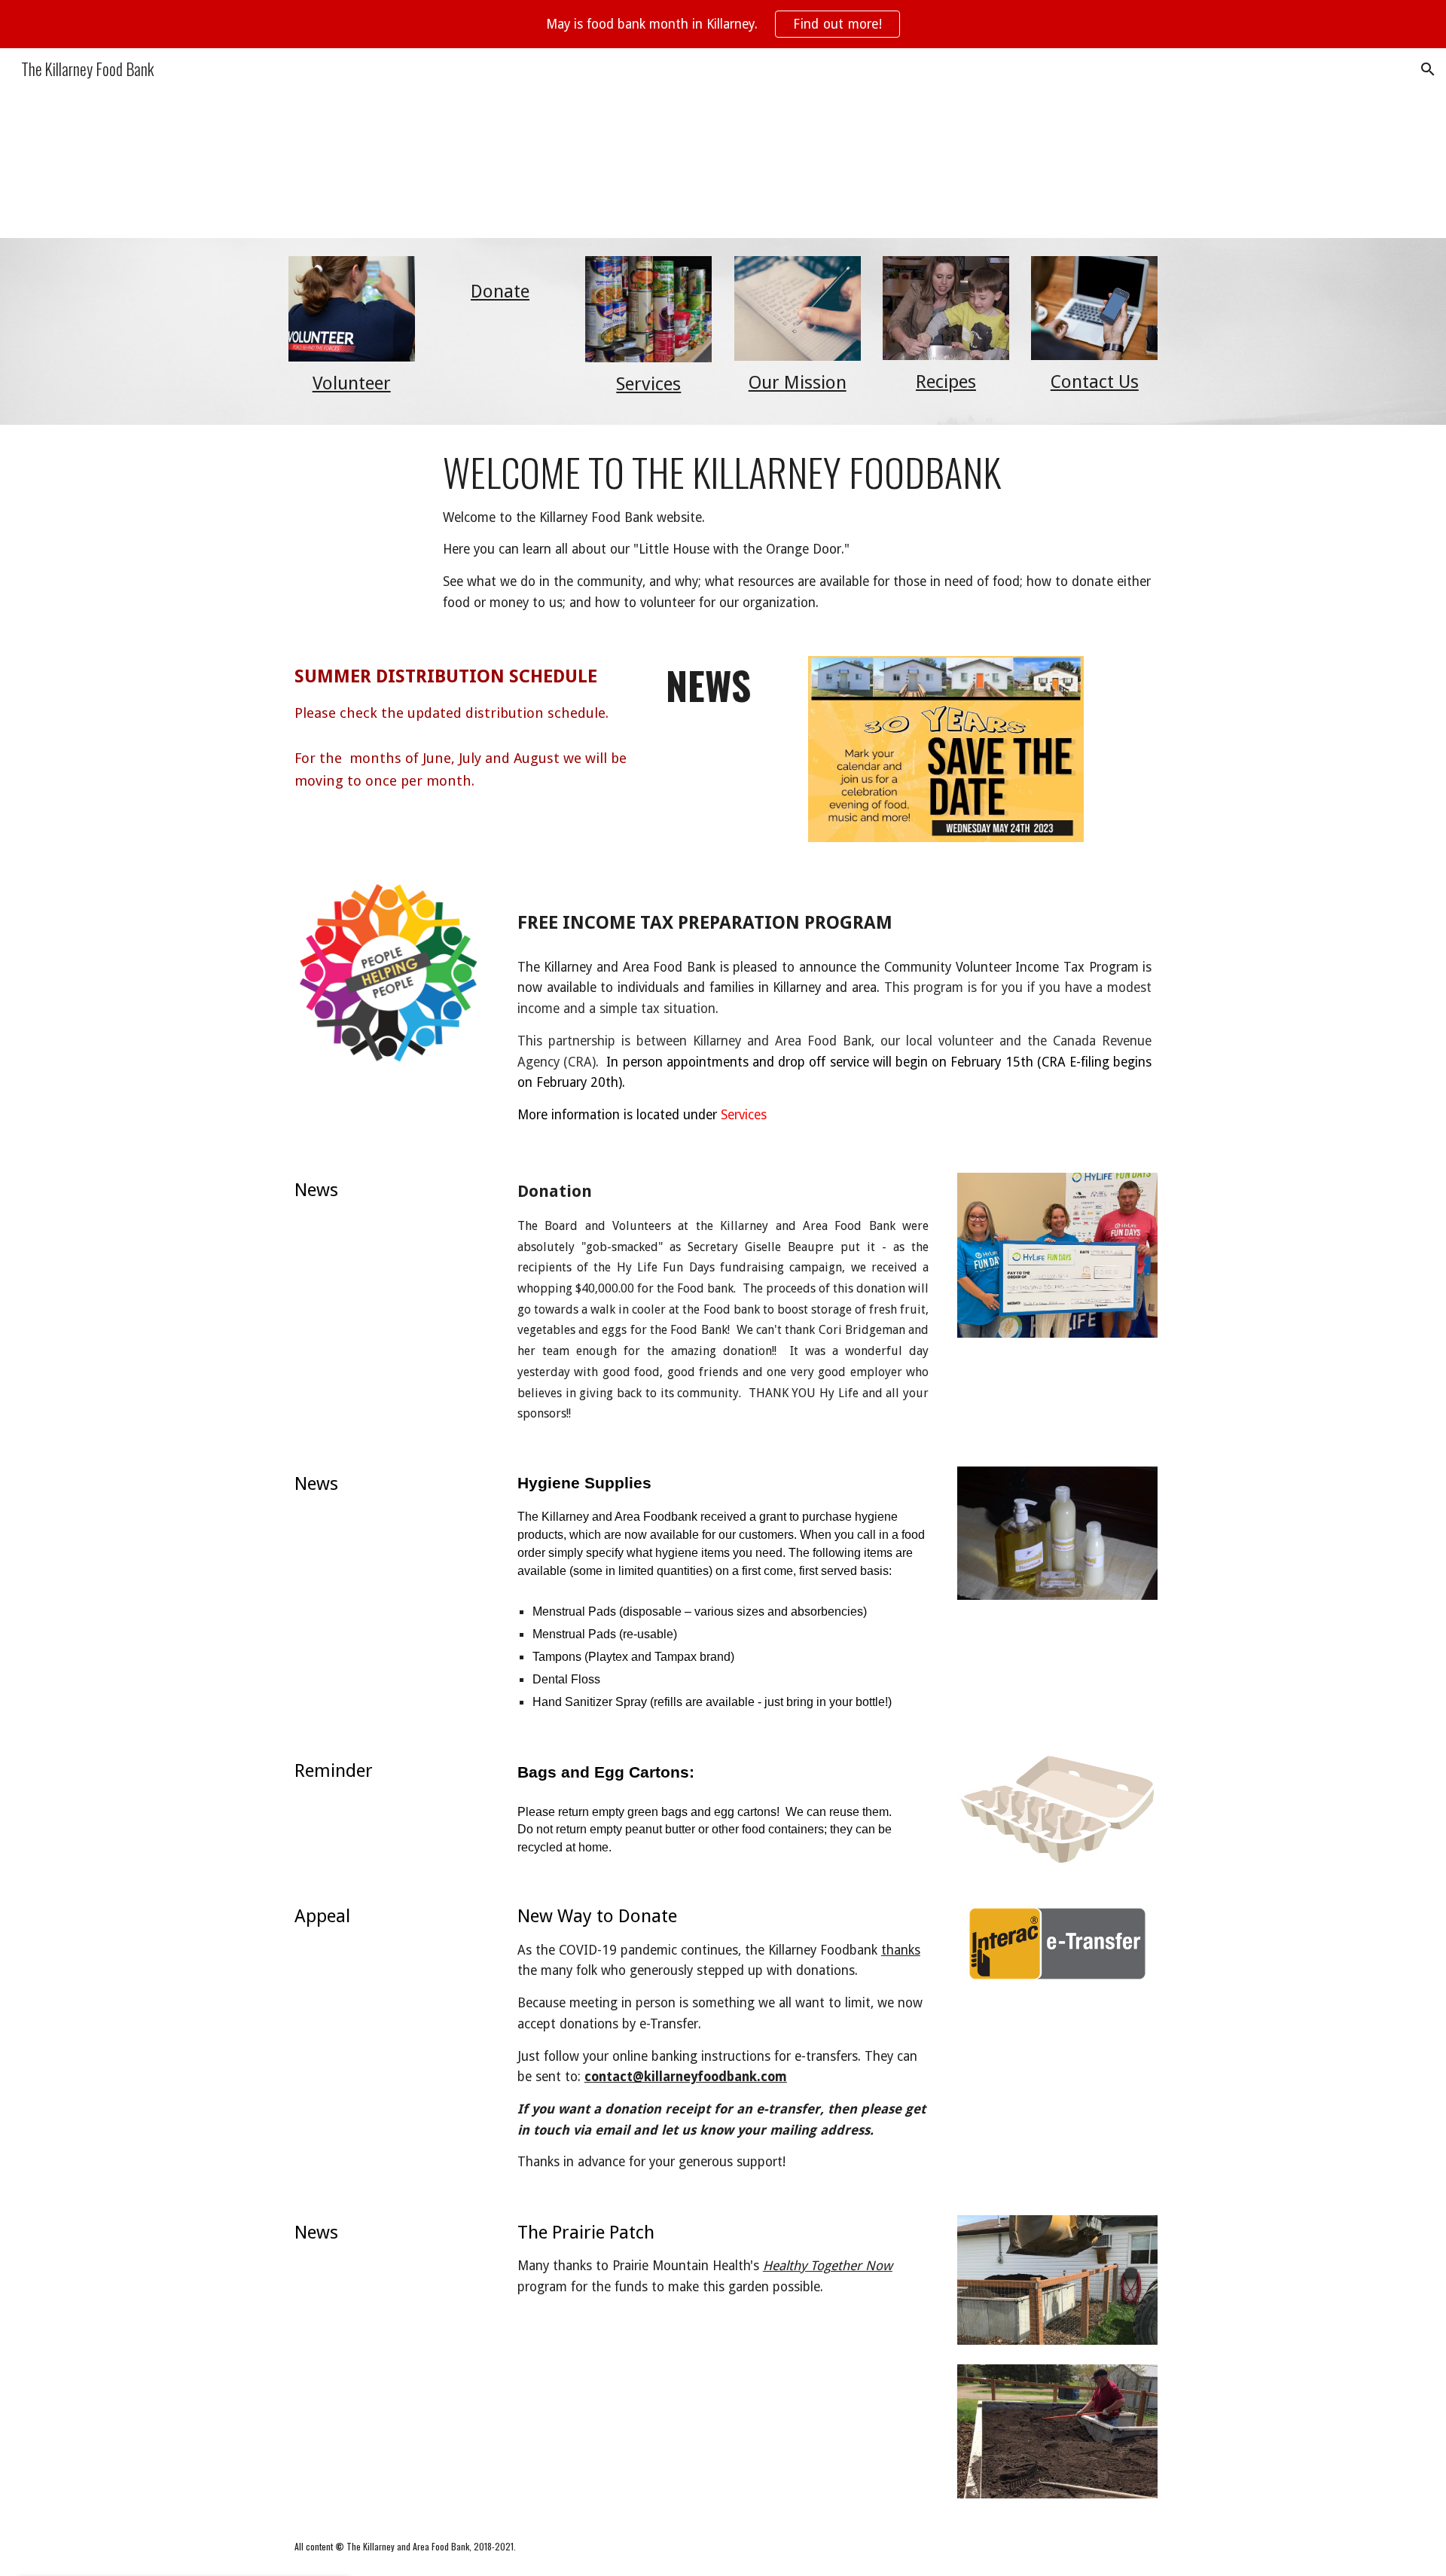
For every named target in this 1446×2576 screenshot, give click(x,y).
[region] (723, 24)
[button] (1428, 69)
